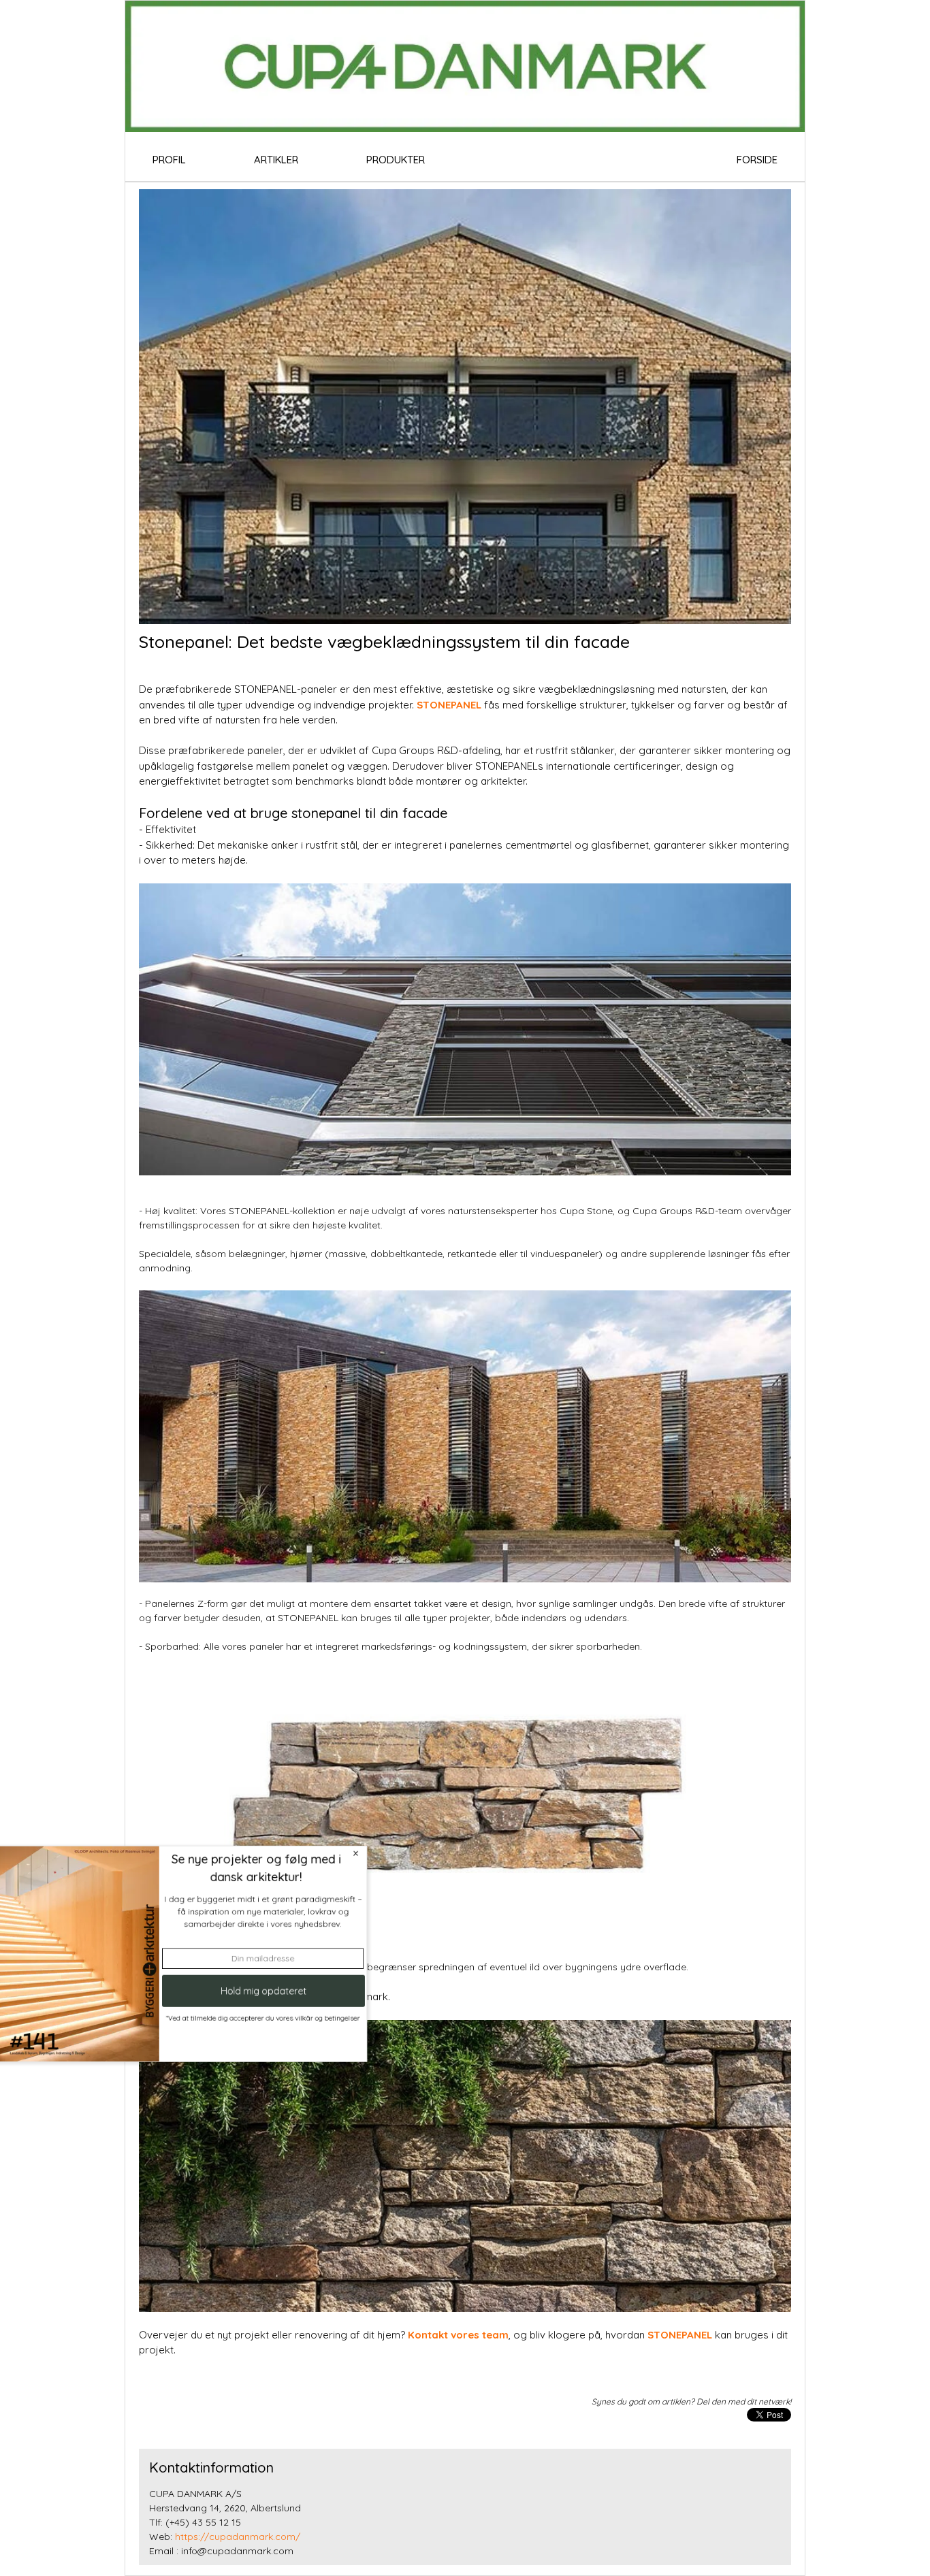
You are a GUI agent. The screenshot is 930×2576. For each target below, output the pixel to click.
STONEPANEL (449, 705)
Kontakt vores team (457, 2335)
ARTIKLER (276, 160)
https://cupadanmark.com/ (238, 2537)
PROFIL (169, 160)
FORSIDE (757, 160)
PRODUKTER (396, 160)
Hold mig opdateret (303, 2000)
